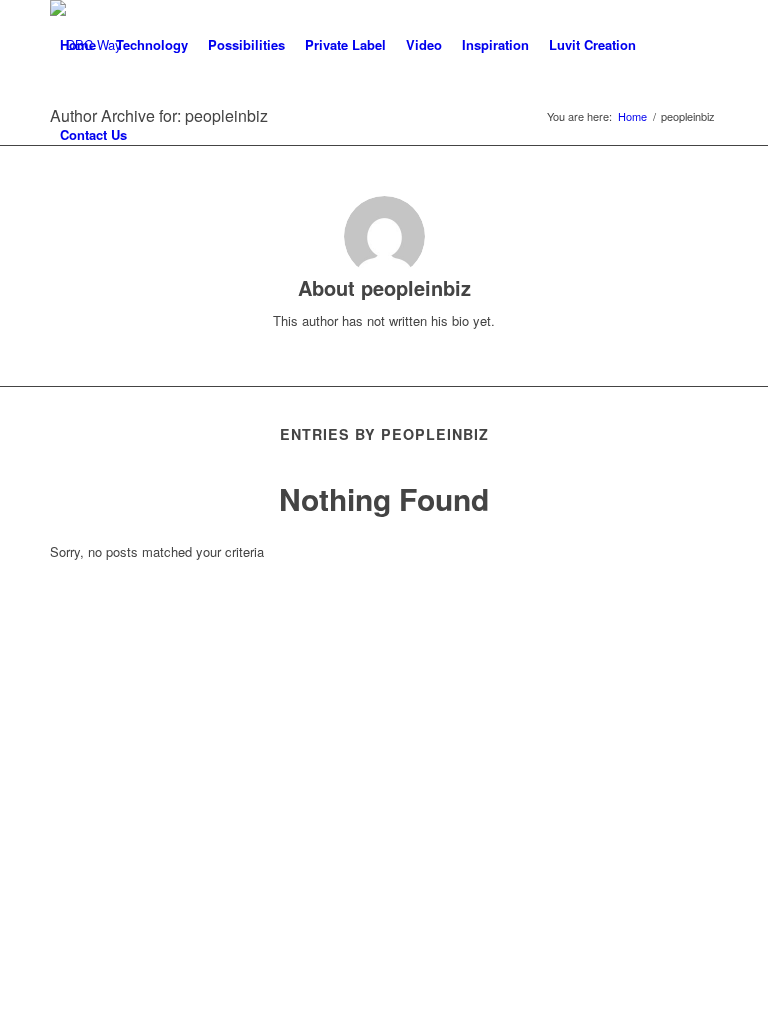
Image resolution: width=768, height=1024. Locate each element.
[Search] (153, 135)
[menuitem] (78, 45)
